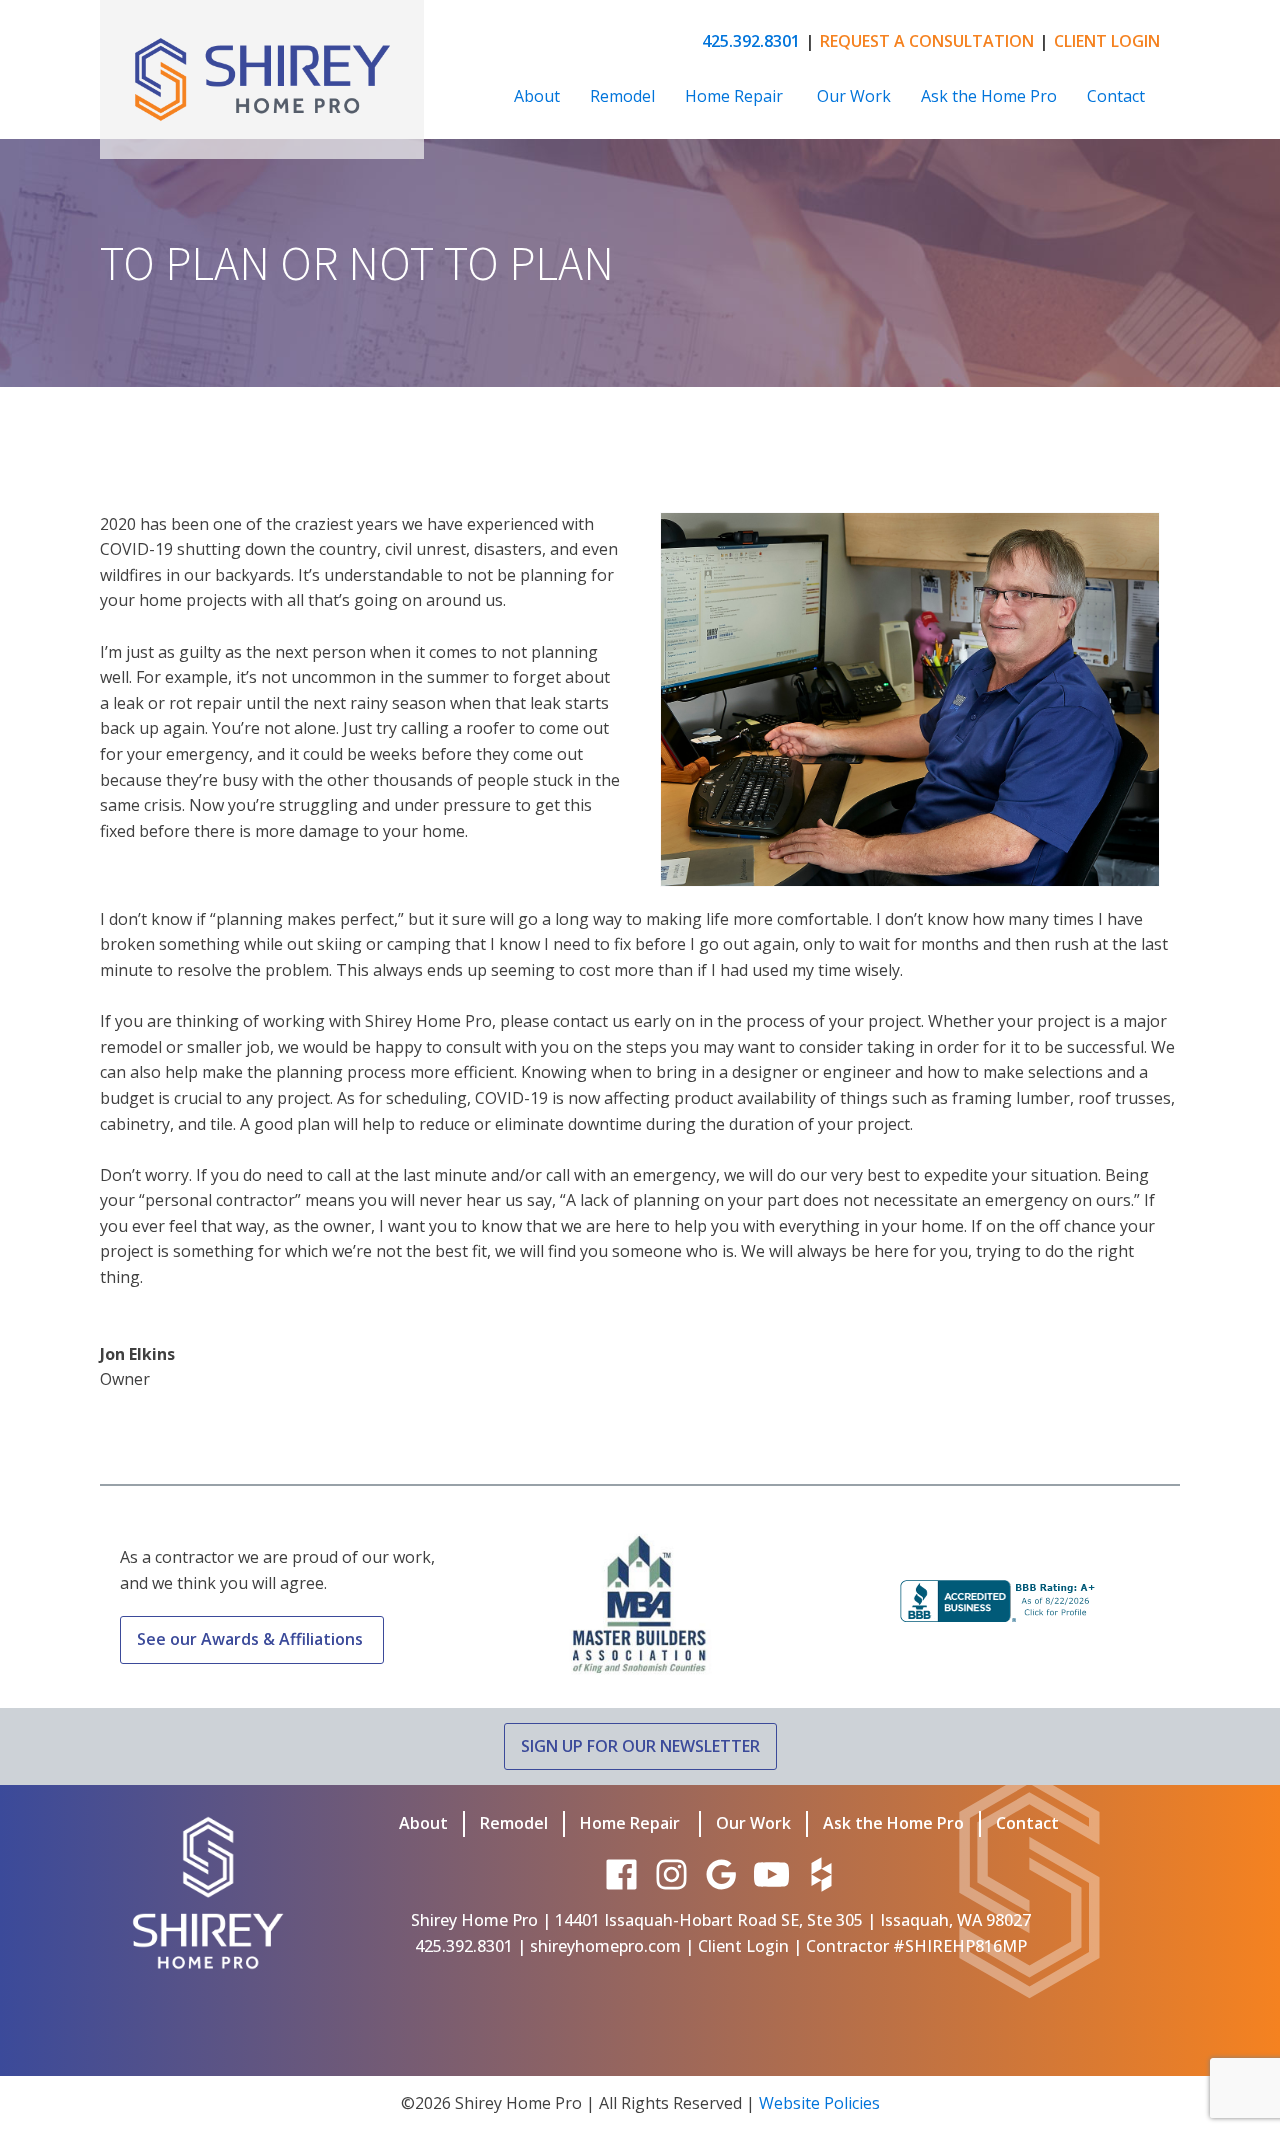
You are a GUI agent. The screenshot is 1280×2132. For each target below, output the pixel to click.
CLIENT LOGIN (1107, 41)
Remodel (622, 96)
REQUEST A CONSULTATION (927, 41)
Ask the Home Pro (989, 96)
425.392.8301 (751, 41)
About (537, 96)
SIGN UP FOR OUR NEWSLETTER (640, 1746)
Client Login (743, 1946)
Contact (1116, 96)
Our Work (854, 96)
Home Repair (736, 96)
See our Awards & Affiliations (252, 1639)
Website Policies (819, 2103)
